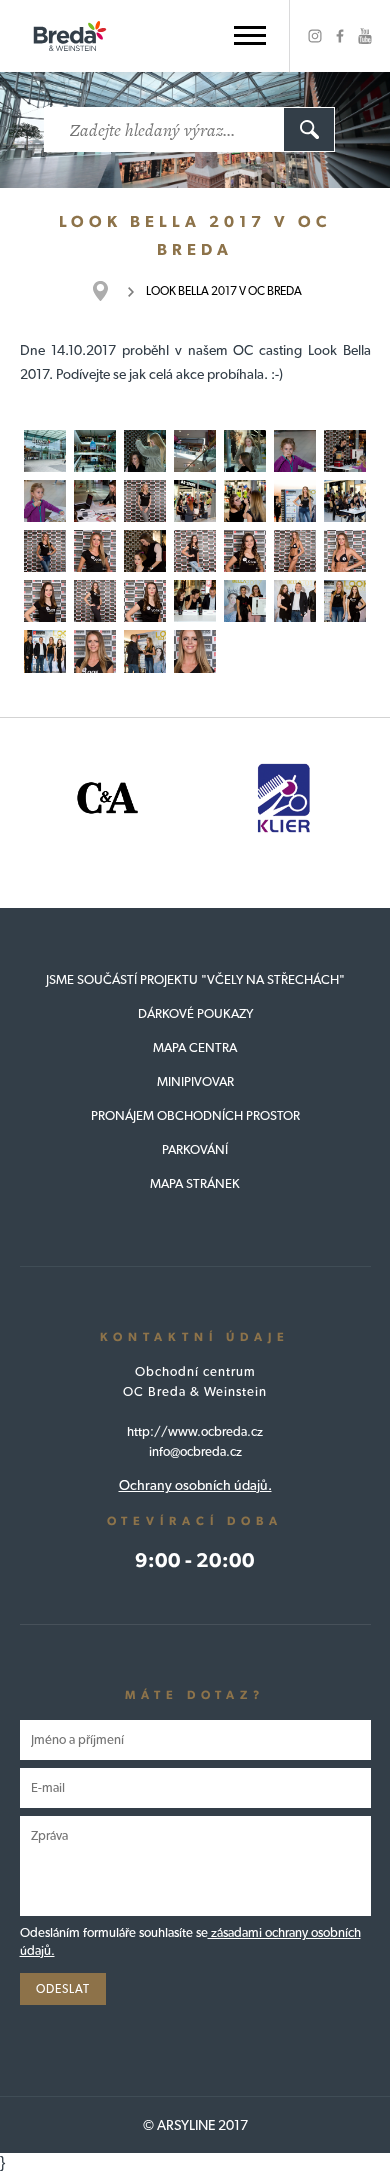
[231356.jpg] (45, 501)
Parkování (195, 1149)
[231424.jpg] (245, 601)
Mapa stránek (195, 1183)
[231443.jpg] (195, 651)
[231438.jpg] (345, 601)
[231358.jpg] (95, 501)
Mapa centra (195, 1047)
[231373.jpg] (195, 501)
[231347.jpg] (145, 451)
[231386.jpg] (145, 551)
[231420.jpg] (195, 601)
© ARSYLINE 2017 (195, 2125)
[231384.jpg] (95, 551)
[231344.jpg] (45, 451)
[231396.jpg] (295, 551)
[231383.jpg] (45, 551)
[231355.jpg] (295, 451)
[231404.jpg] (145, 601)
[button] (250, 35)
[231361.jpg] (145, 501)
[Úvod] (110, 291)
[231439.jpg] (45, 651)
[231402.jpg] (95, 601)
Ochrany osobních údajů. (195, 1485)
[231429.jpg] (295, 601)
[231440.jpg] (145, 651)
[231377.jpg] (295, 501)
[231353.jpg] (195, 451)
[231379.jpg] (345, 501)
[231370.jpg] (245, 501)
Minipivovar (195, 1081)
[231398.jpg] (345, 551)
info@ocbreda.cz (195, 1451)
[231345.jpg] (95, 451)
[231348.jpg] (245, 451)
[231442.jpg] (95, 651)
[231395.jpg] (245, 551)
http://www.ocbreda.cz (195, 1431)
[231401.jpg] (45, 601)
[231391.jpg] (195, 551)
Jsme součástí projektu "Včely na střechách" (195, 979)
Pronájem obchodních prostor (195, 1115)
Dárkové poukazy (195, 1013)
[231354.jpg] (345, 451)
